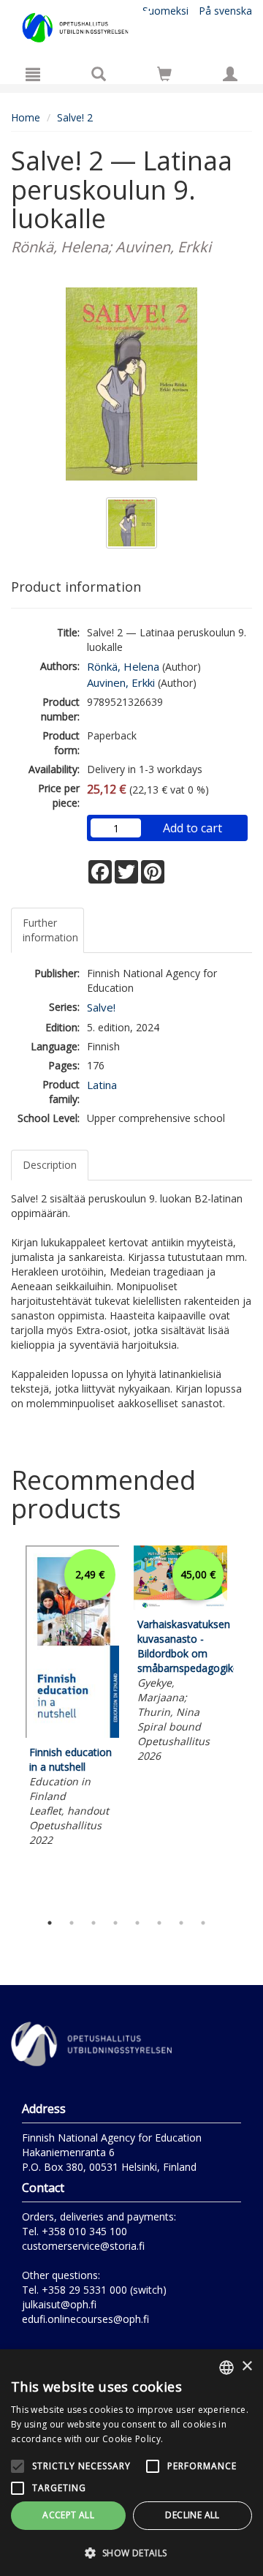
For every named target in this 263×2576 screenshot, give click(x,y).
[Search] (99, 74)
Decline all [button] (192, 2515)
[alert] (131, 2463)
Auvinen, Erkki (121, 682)
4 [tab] (115, 1923)
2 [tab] (72, 1923)
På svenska (225, 11)
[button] (131, 2552)
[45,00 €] (180, 1606)
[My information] (230, 74)
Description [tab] (50, 1165)
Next (245, 1725)
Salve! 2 (75, 117)
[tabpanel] (72, 1698)
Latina (102, 1085)
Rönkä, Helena (123, 666)
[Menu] (33, 74)
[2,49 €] (72, 1734)
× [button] (247, 2366)
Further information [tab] (50, 930)
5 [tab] (137, 1923)
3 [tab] (94, 1923)
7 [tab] (181, 1923)
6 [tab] (159, 1923)
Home (26, 117)
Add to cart (193, 828)
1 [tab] (50, 1923)
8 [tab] (203, 1923)
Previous (7, 1725)
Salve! (101, 1007)
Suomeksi (165, 11)
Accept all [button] (68, 2515)
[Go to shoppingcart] (164, 74)
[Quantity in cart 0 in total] (164, 76)
